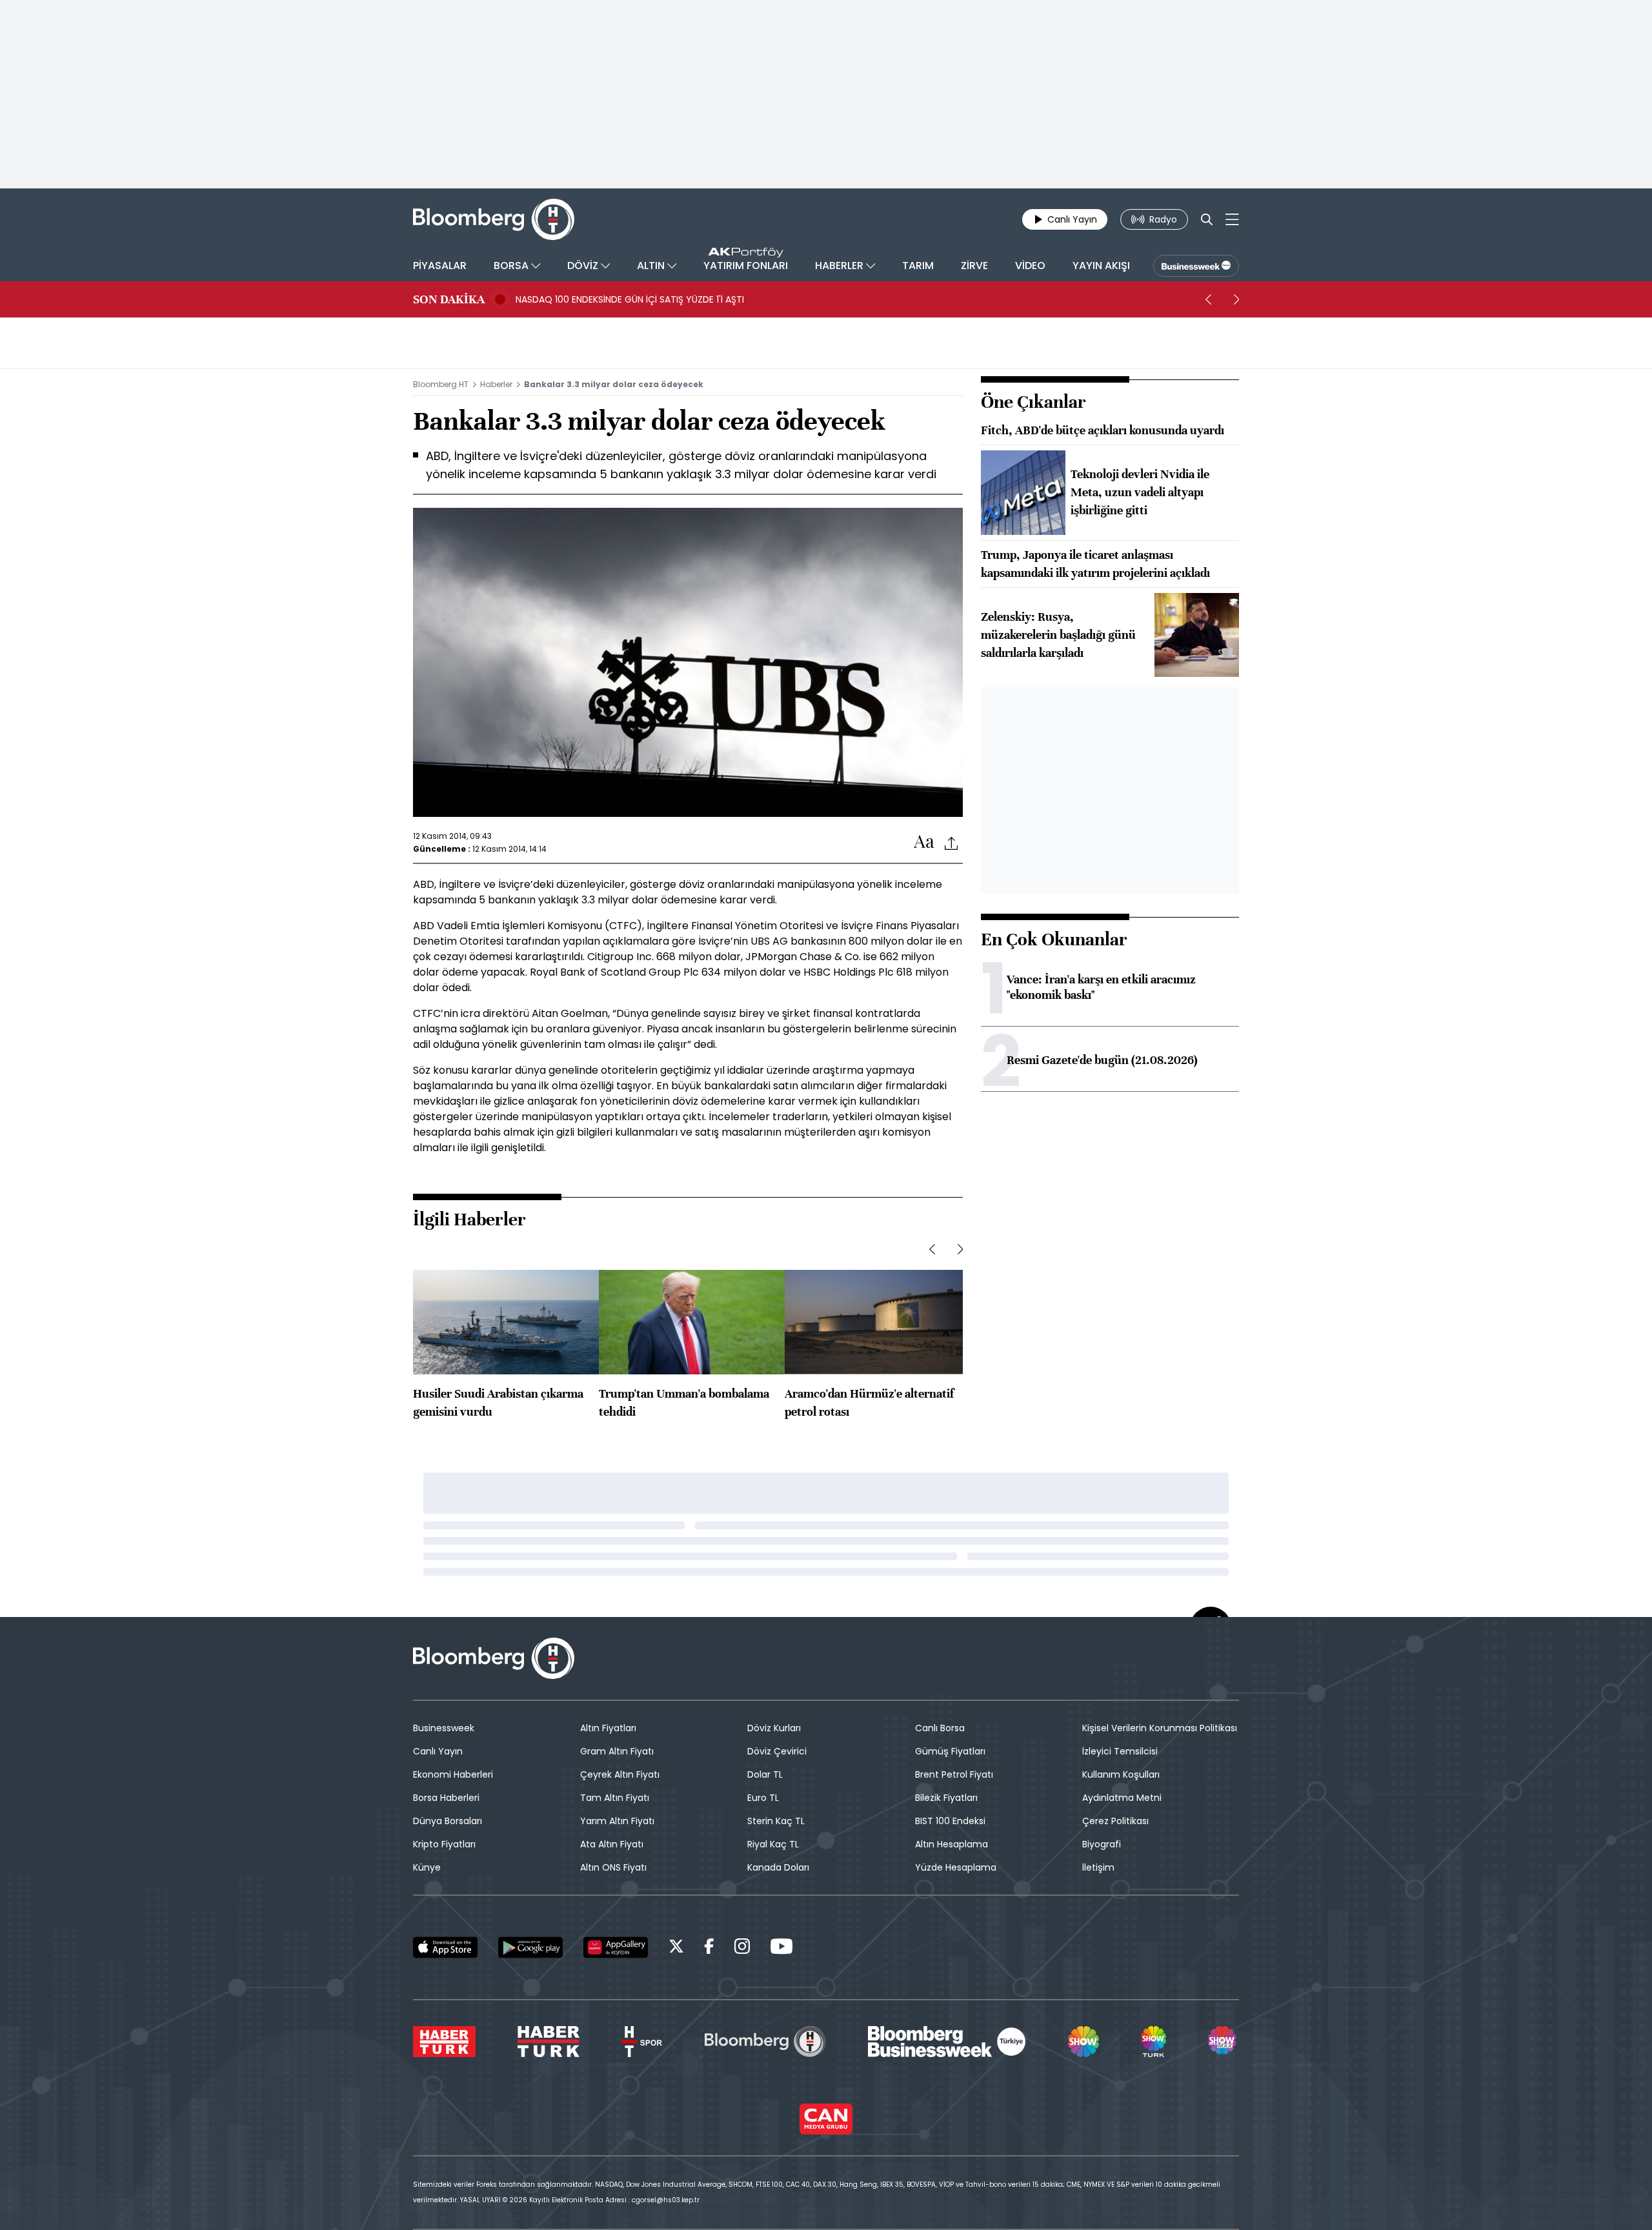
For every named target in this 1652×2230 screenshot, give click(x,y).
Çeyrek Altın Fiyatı (620, 1774)
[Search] (1207, 219)
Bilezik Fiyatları (946, 1798)
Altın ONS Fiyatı (613, 1867)
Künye (427, 1867)
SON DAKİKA (449, 299)
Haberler (496, 384)
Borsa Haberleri (446, 1798)
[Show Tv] (1083, 2042)
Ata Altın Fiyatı (612, 1844)
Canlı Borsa (940, 1728)
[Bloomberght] (494, 219)
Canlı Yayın (438, 1751)
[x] (676, 1948)
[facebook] (709, 1948)
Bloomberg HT (441, 384)
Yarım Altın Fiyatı (617, 1821)
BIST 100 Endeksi (950, 1821)
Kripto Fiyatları (444, 1844)
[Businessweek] (947, 2042)
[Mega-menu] (1232, 219)
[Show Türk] (1153, 2042)
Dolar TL (765, 1774)
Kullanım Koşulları (1121, 1774)
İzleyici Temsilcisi (1120, 1751)
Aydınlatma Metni (1122, 1798)
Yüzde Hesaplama (956, 1867)
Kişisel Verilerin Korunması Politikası (1160, 1728)
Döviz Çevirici (777, 1751)
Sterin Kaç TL (776, 1821)
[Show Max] (1224, 2042)
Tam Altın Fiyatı (615, 1798)
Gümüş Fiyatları (950, 1751)
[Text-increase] (924, 842)
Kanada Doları (778, 1867)
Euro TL (763, 1798)
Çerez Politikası (1115, 1821)
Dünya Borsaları (448, 1821)
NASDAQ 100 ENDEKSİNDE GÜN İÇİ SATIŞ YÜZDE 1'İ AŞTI (630, 299)
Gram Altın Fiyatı (617, 1751)
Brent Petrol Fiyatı (954, 1774)
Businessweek (444, 1728)
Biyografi (1102, 1844)
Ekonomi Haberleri (453, 1774)
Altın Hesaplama (952, 1844)
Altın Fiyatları (608, 1728)
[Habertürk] (444, 2042)
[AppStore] (445, 1947)
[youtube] (781, 1948)
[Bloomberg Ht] (765, 2042)
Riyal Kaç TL (773, 1844)
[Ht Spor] (642, 2042)
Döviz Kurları (774, 1728)
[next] (1236, 299)
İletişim (1098, 1867)
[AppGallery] (616, 1947)
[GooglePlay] (530, 1947)
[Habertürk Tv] (549, 2042)
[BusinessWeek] (1196, 266)
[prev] (1208, 299)
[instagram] (742, 1948)
